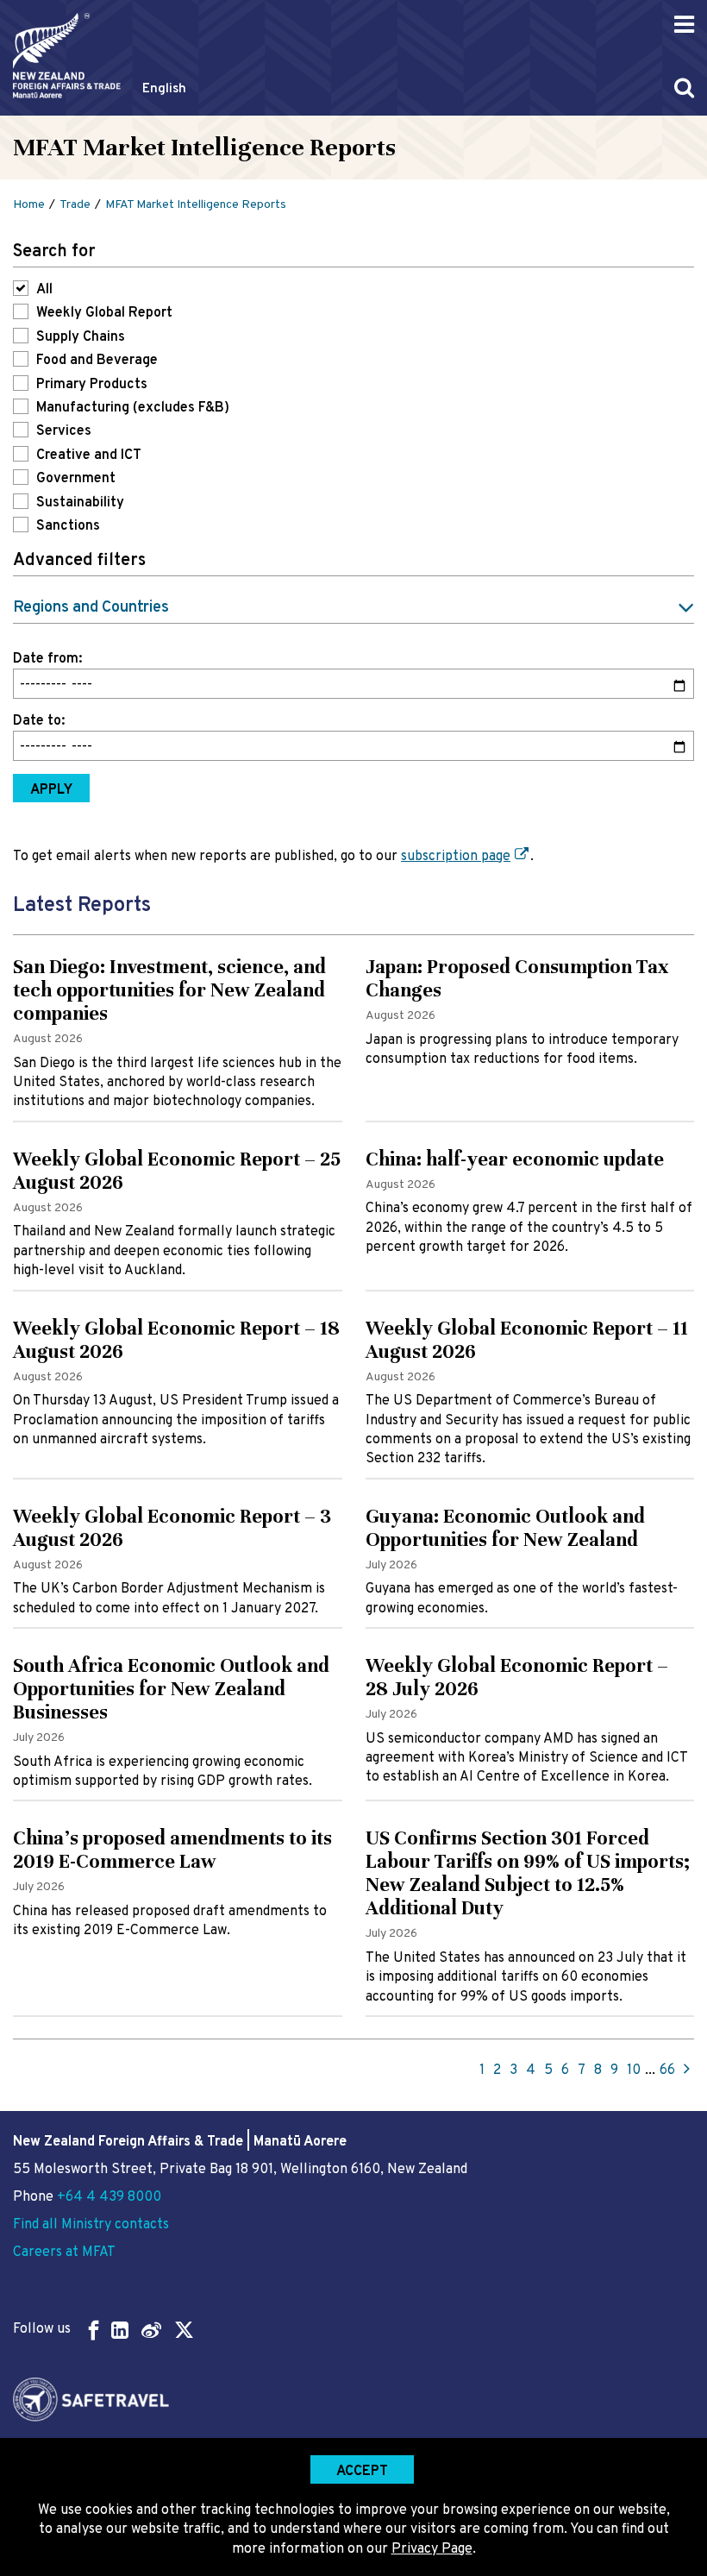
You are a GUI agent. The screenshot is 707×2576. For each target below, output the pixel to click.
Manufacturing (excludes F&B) (133, 408)
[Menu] (684, 25)
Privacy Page (432, 2549)
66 (667, 2070)
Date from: (47, 659)
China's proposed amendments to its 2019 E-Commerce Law (172, 1850)
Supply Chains (81, 337)
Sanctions (68, 526)
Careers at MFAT (64, 2252)
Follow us (42, 2329)
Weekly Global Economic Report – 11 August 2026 (527, 1340)
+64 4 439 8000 (109, 2197)
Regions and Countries (91, 608)
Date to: (39, 721)
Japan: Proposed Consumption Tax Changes (517, 978)
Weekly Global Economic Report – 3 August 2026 (172, 1528)
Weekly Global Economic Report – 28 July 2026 (517, 1677)
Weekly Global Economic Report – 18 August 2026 (176, 1340)
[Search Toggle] (684, 88)
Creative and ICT (89, 456)
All (44, 290)
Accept (362, 2472)
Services (64, 431)
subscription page (456, 857)
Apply (51, 790)
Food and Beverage (97, 361)
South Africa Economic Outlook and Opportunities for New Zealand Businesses (171, 1689)
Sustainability (80, 503)
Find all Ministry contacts (91, 2225)
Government (76, 479)
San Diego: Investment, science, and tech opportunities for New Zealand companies (169, 990)
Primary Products (92, 385)
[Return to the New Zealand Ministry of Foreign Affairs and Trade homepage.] (67, 56)
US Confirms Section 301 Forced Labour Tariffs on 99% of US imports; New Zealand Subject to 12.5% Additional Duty (528, 1873)
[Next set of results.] (687, 2070)
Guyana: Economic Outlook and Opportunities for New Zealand (505, 1528)
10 (634, 2070)
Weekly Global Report (104, 313)
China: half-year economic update (515, 1159)
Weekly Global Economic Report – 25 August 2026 (177, 1171)
